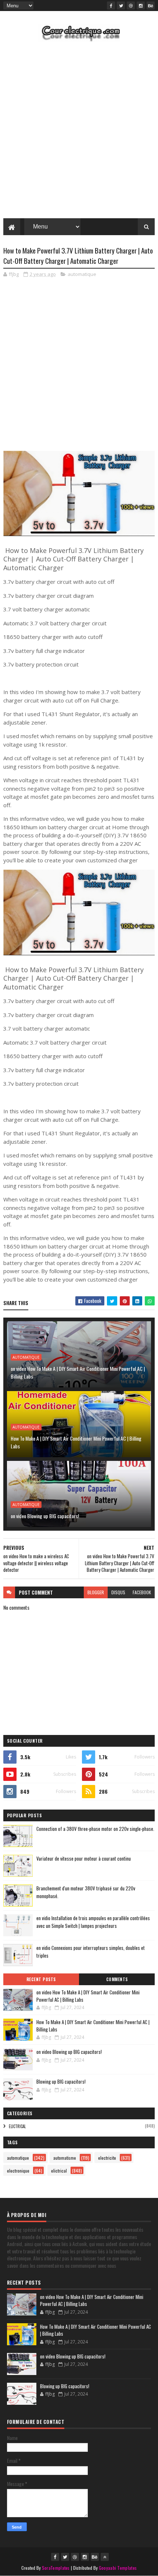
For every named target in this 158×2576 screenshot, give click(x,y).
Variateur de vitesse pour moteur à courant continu (84, 1858)
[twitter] (121, 6)
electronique (18, 2171)
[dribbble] (131, 6)
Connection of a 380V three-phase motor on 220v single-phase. (95, 1829)
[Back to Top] (105, 2557)
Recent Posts (41, 1979)
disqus (118, 1592)
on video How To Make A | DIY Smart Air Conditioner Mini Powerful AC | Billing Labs (78, 1372)
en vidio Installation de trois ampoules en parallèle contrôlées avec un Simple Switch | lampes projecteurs (93, 1922)
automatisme (65, 2158)
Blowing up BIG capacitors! (61, 2081)
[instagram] (141, 6)
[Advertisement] (79, 132)
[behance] (151, 6)
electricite (107, 2158)
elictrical (17, 2126)
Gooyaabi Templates (118, 2568)
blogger (96, 1592)
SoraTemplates (56, 2568)
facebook (142, 1592)
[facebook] (111, 6)
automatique (82, 274)
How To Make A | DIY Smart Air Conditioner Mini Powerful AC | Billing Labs (76, 1442)
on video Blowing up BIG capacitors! (45, 1516)
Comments (117, 1979)
